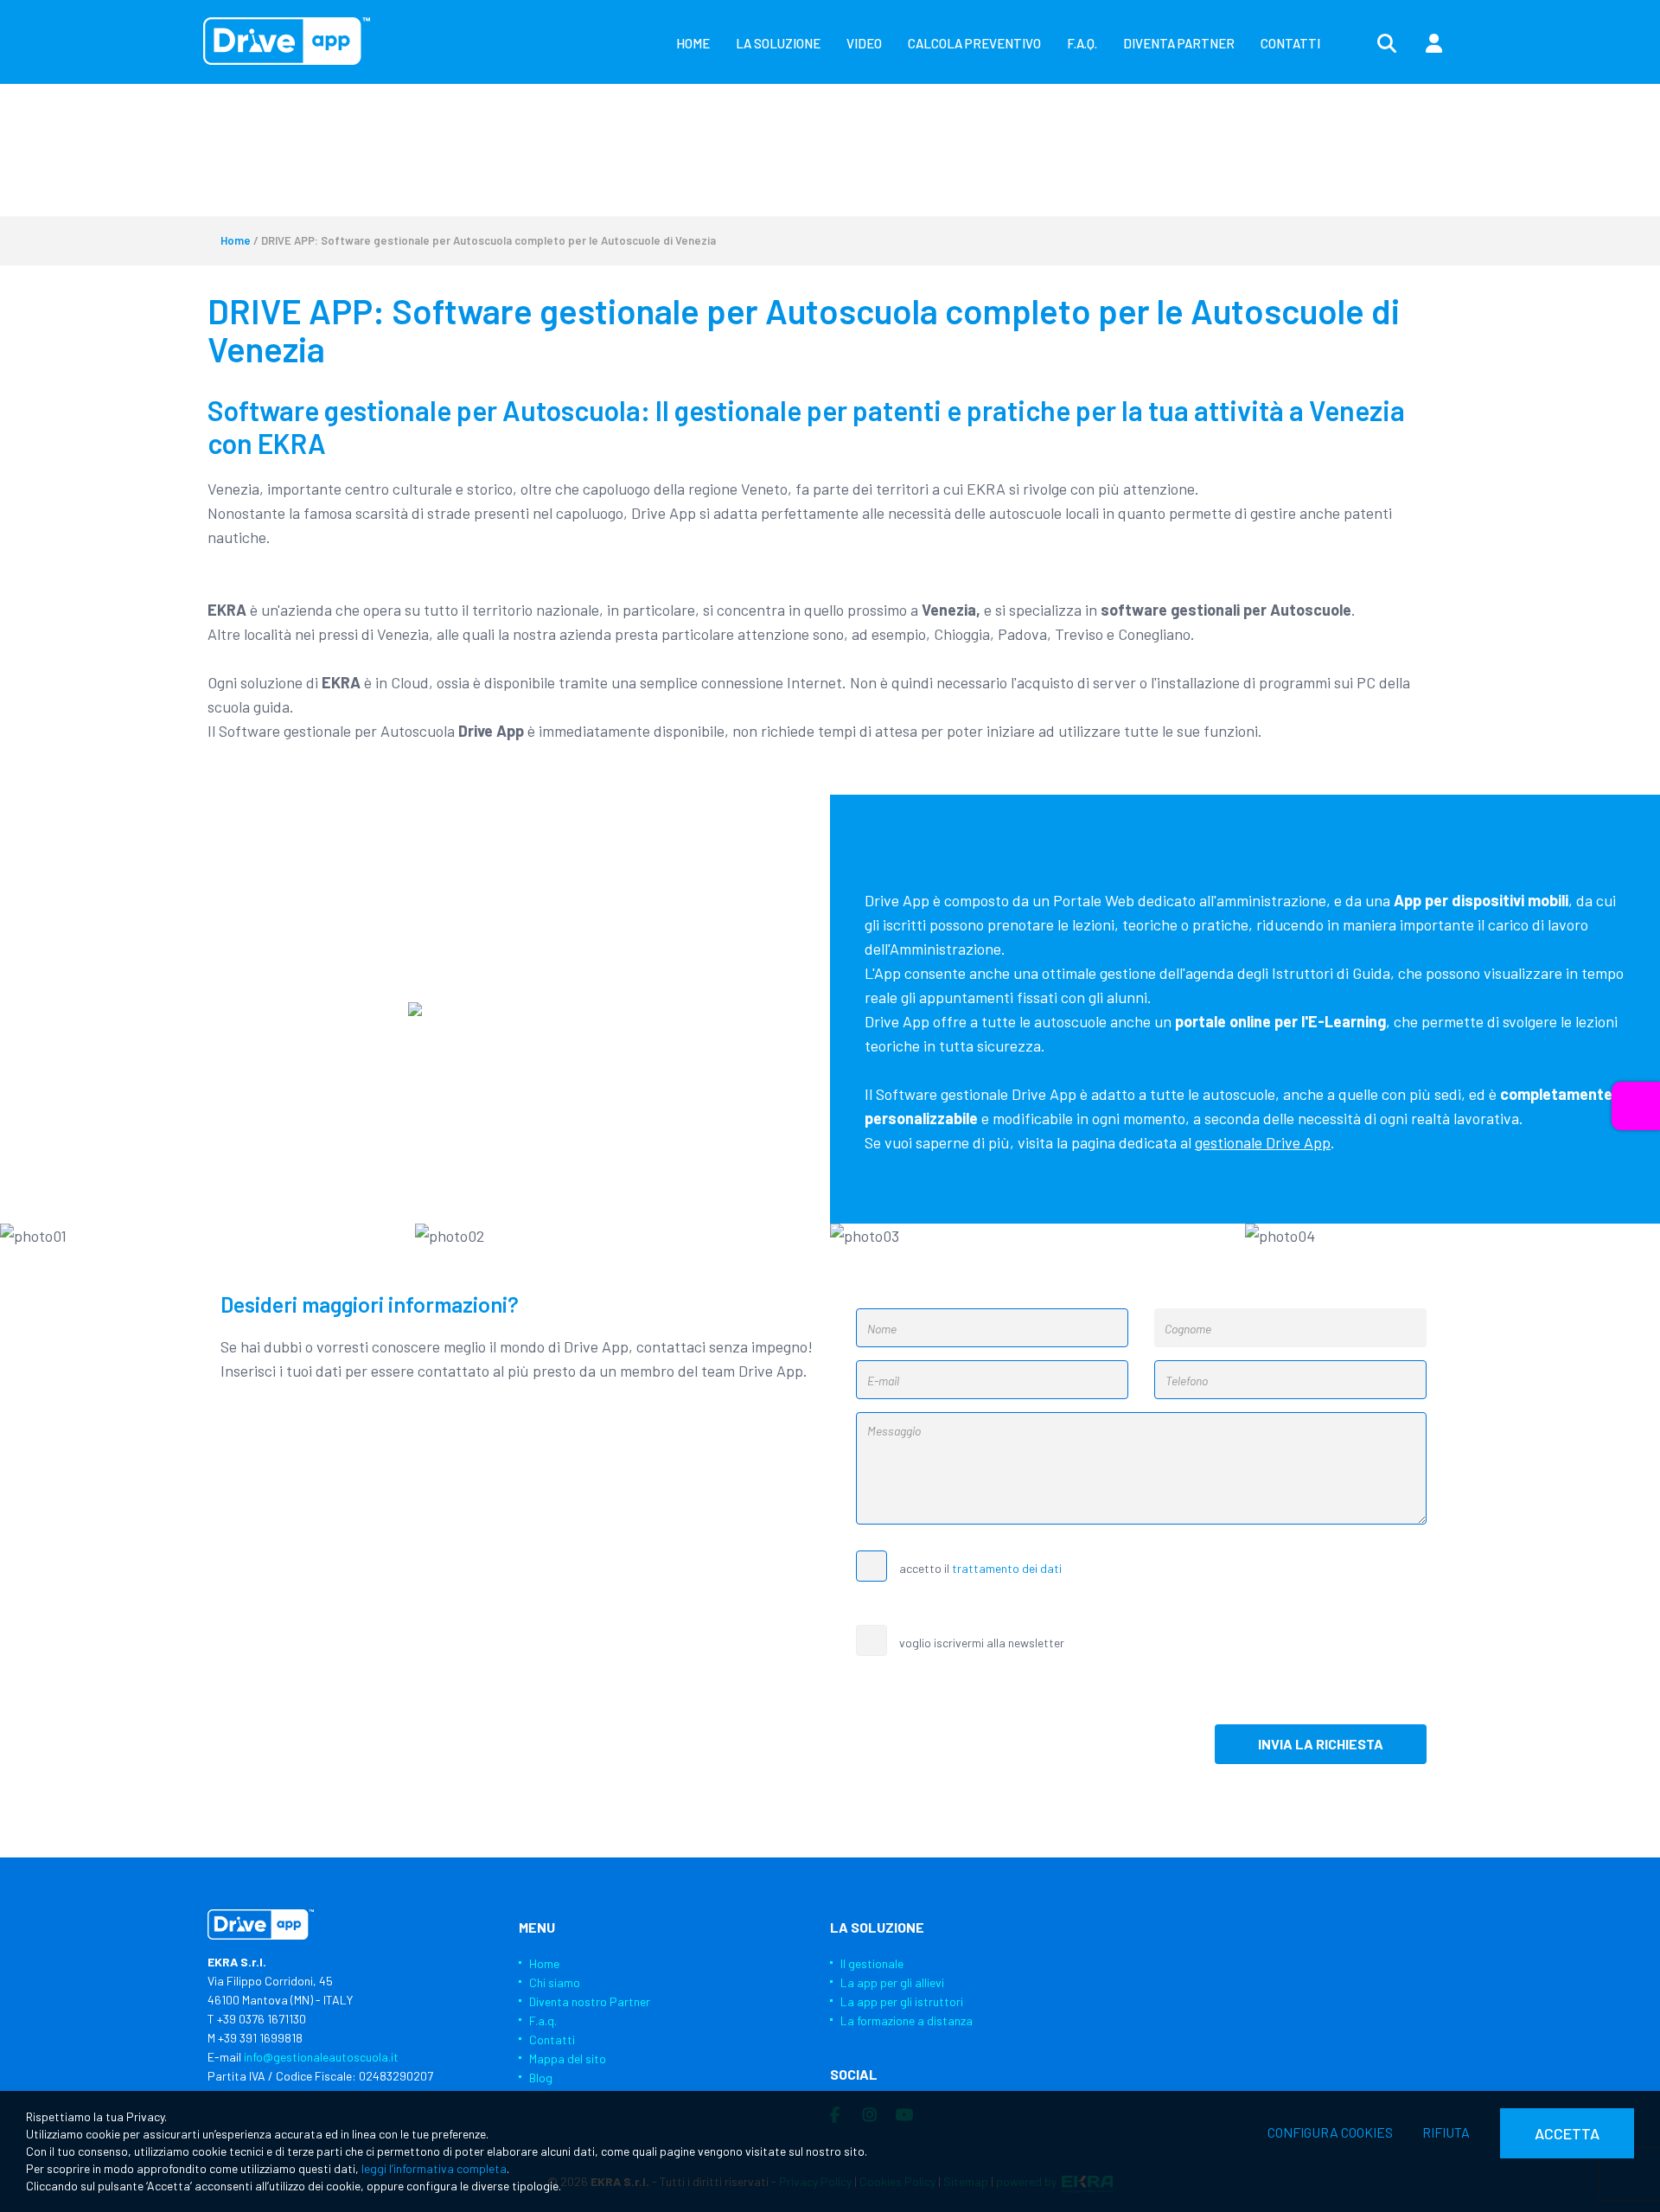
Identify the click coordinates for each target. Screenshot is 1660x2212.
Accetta (1567, 2133)
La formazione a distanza (907, 2020)
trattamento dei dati (1007, 1568)
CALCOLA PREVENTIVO (974, 43)
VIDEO (864, 43)
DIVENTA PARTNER (1179, 43)
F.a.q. (543, 2020)
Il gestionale (872, 1963)
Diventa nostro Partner (590, 2001)
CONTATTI (1290, 43)
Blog (541, 2078)
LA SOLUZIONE (778, 43)
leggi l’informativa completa (434, 2168)
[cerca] (1387, 44)
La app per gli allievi (892, 1982)
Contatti (552, 2039)
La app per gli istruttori (902, 2001)
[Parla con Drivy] (1636, 1106)
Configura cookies (1330, 2132)
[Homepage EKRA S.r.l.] (287, 41)
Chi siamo (555, 1982)
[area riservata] (1433, 44)
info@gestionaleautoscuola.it (321, 2057)
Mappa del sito (568, 2059)
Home (236, 240)
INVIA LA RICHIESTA (1321, 1744)
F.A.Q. (1082, 43)
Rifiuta (1446, 2132)
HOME (693, 43)
